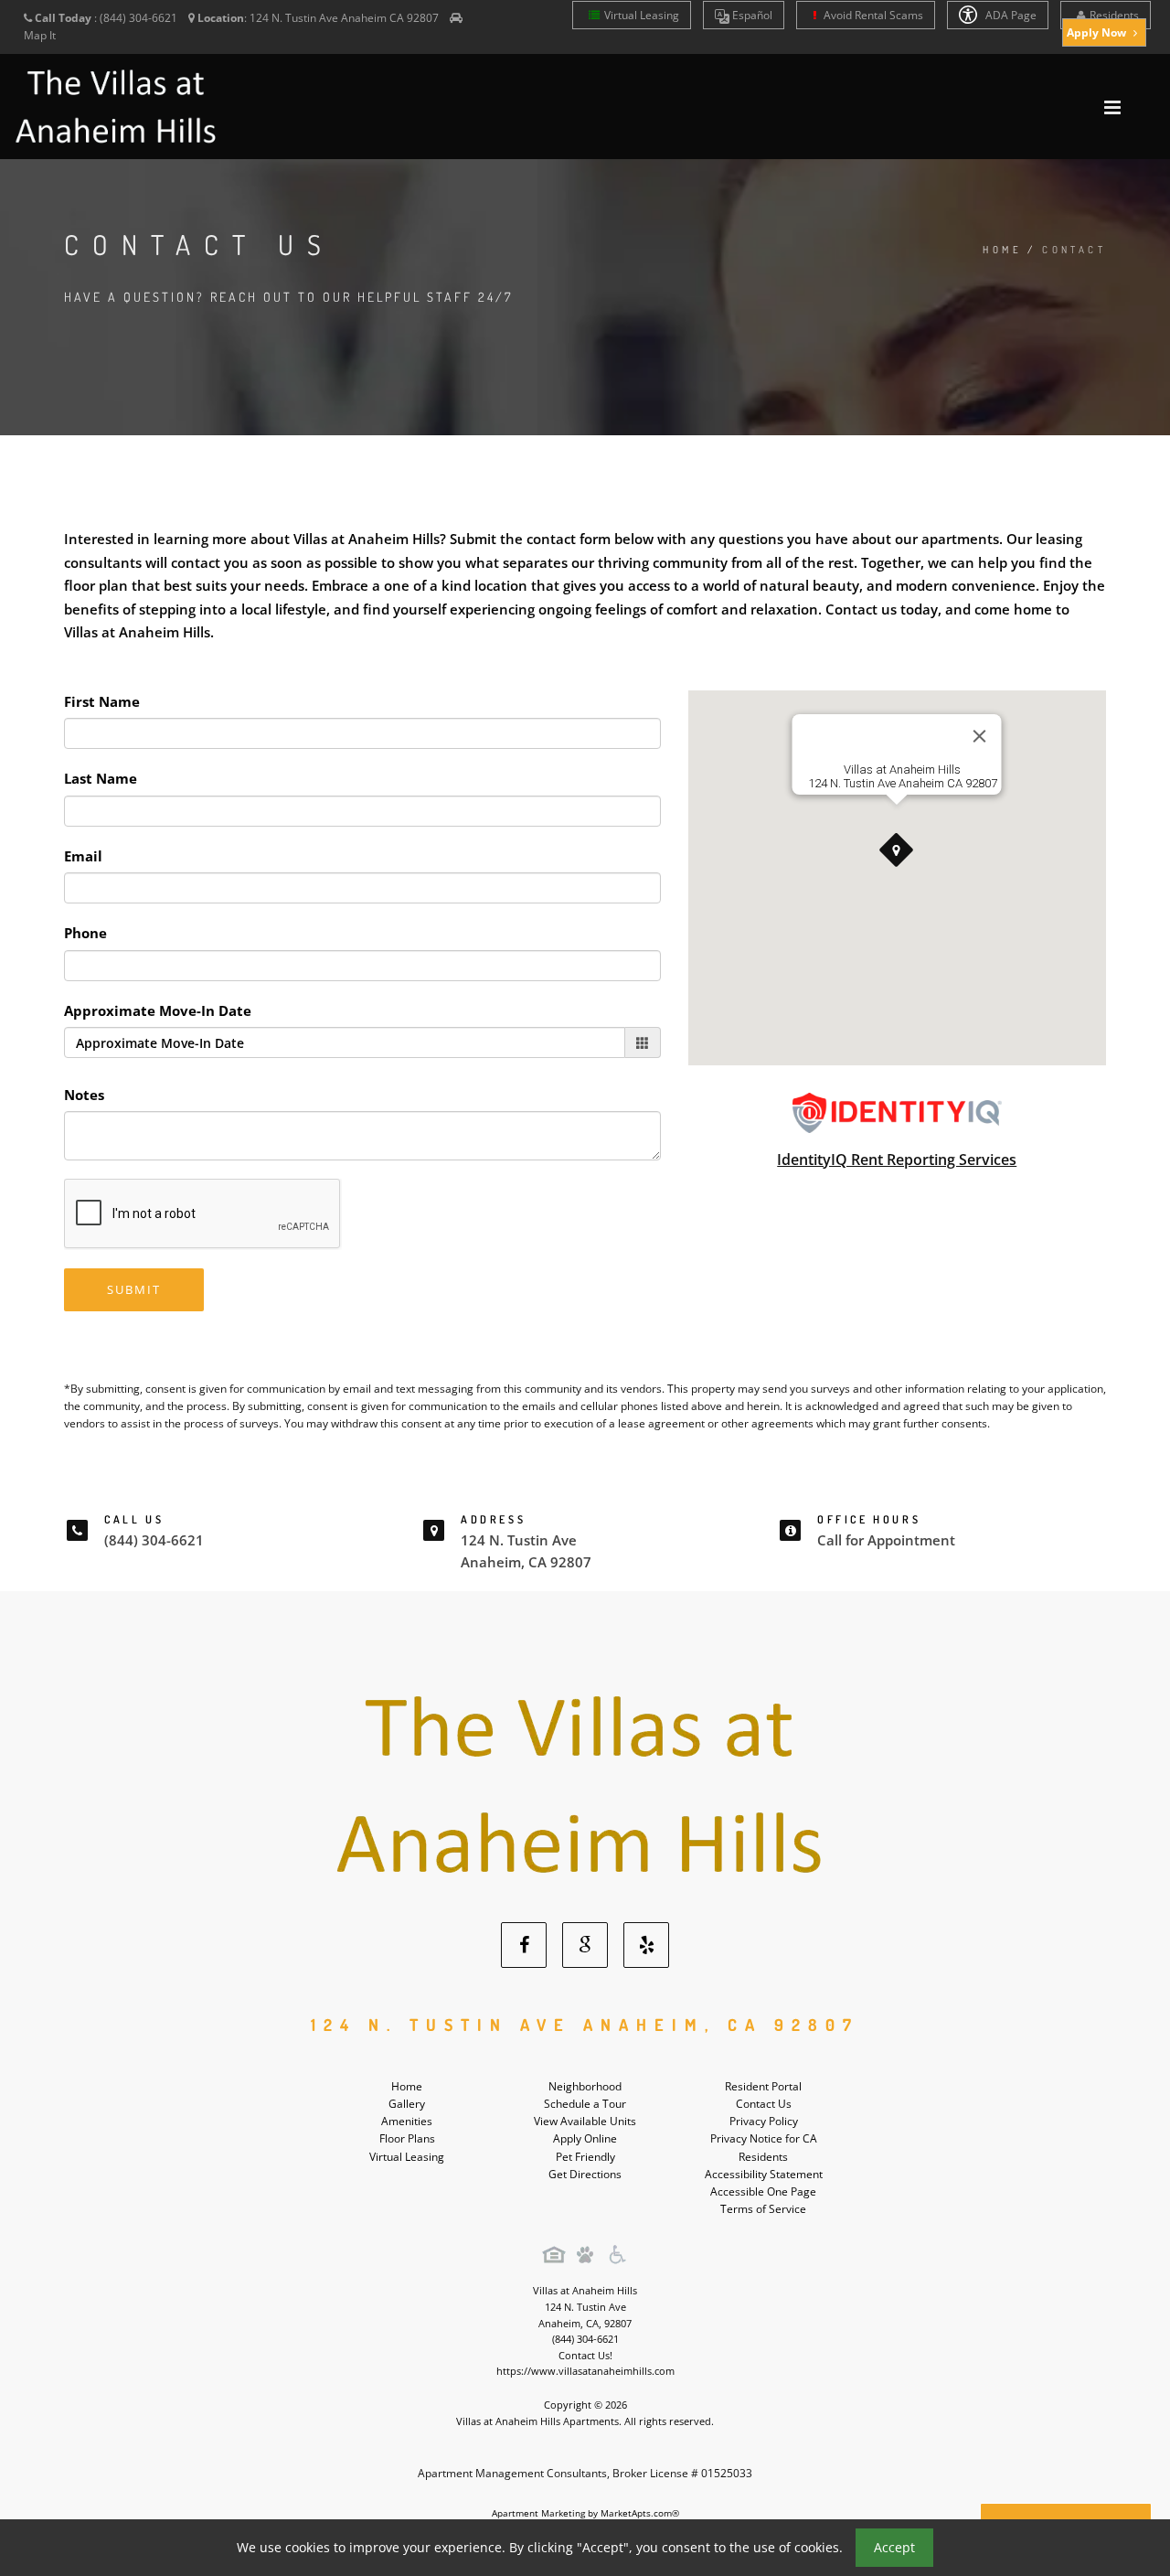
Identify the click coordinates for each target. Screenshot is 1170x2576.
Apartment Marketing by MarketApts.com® (585, 2513)
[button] (897, 850)
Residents (1114, 15)
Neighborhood (585, 2086)
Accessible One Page (763, 2191)
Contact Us (764, 2104)
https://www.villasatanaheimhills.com (585, 2371)
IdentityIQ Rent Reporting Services (897, 1160)
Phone (85, 933)
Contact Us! (585, 2355)
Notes (84, 1095)
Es (751, 15)
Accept (894, 2547)
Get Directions (585, 2174)
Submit (134, 1289)
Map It (40, 35)
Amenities (407, 2121)
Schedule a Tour (585, 2104)
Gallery (407, 2104)
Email (83, 856)
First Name (102, 701)
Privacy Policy (764, 2121)
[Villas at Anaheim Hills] (585, 1787)
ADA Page (1010, 15)
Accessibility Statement (764, 2174)
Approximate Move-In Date (158, 1010)
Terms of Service (763, 2209)
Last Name (101, 778)
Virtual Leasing (642, 15)
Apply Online (585, 2138)
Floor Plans (407, 2138)
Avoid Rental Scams (872, 15)
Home (1002, 250)
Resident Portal (763, 2086)
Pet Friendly (585, 2157)
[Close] (980, 736)
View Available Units (585, 2121)
